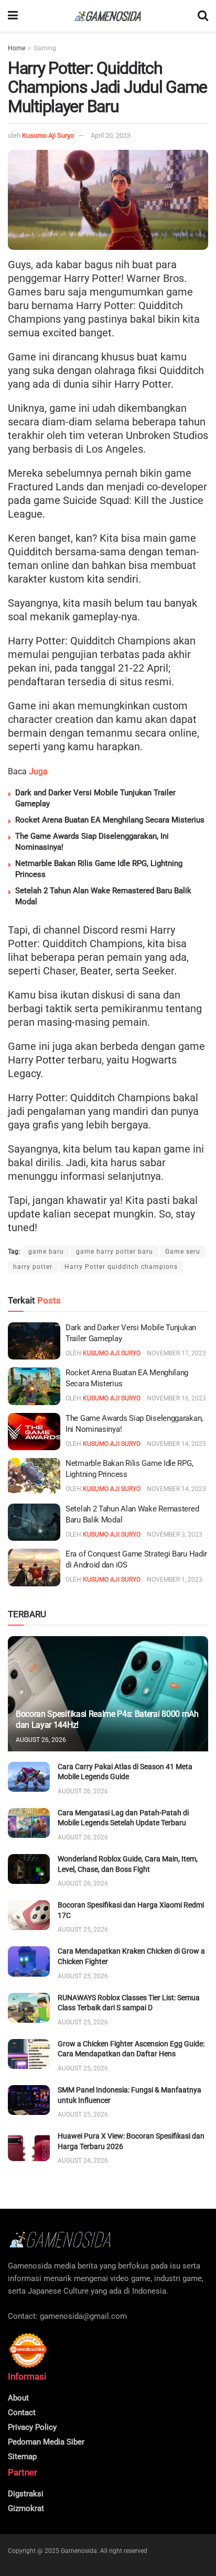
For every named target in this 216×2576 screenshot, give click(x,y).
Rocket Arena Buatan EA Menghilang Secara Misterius (110, 820)
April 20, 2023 (111, 135)
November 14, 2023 (176, 1444)
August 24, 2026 (83, 2161)
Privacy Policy (32, 2427)
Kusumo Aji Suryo (48, 135)
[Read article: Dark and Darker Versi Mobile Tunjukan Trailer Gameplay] (34, 1341)
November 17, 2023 (176, 1353)
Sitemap (22, 2457)
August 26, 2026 (41, 1740)
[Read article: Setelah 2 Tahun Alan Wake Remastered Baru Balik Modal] (34, 1522)
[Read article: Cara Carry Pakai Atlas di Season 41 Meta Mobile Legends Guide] (29, 1777)
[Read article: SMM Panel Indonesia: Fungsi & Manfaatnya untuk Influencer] (29, 2100)
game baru (46, 1252)
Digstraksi (26, 2494)
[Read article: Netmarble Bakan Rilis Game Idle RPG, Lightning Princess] (34, 1477)
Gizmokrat (26, 2508)
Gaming (45, 48)
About (18, 2398)
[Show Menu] (13, 16)
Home (17, 48)
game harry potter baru (115, 1252)
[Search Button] (203, 16)
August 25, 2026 (83, 1930)
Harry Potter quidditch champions (121, 1267)
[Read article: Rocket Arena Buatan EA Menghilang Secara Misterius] (34, 1386)
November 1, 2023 (175, 1580)
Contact (22, 2413)
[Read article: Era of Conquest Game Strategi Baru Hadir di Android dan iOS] (34, 1567)
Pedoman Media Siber (46, 2442)
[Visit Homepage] (108, 16)
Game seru (183, 1252)
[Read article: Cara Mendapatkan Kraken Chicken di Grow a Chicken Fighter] (29, 1961)
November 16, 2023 (176, 1398)
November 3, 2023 (175, 1534)
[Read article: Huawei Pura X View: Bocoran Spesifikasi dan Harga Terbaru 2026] (29, 2146)
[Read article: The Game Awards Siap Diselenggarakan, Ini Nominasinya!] (34, 1432)
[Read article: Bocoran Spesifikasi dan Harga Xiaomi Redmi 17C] (29, 1915)
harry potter (33, 1267)
